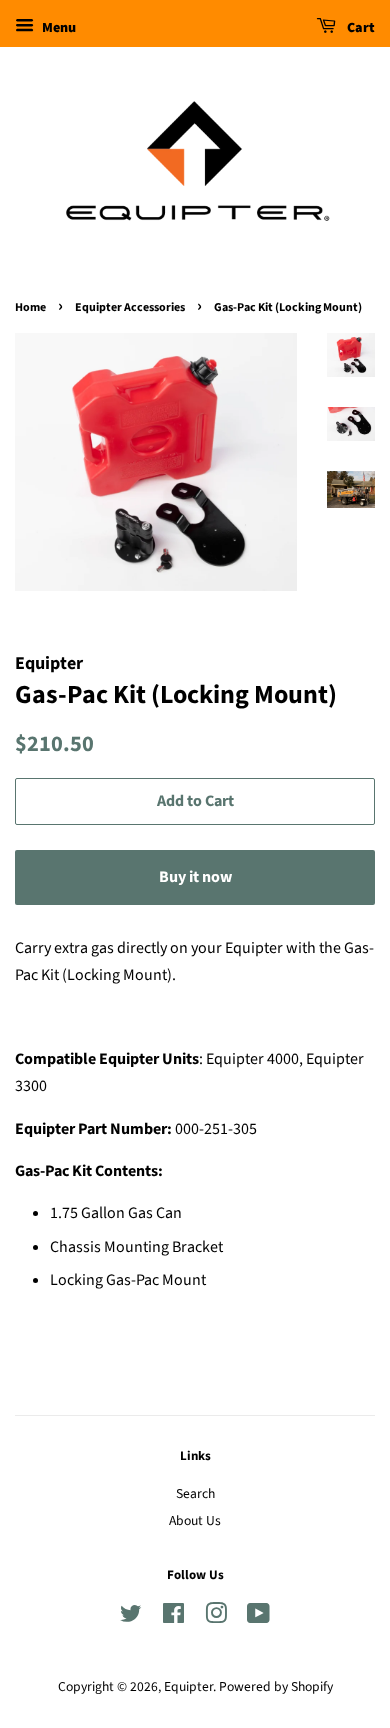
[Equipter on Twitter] (131, 1617)
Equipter (188, 1686)
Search (195, 1493)
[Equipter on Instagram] (216, 1617)
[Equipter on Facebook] (173, 1617)
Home (30, 307)
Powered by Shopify (276, 1686)
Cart (359, 28)
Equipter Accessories (130, 307)
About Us (195, 1520)
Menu (57, 28)
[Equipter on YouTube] (258, 1617)
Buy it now (195, 877)
